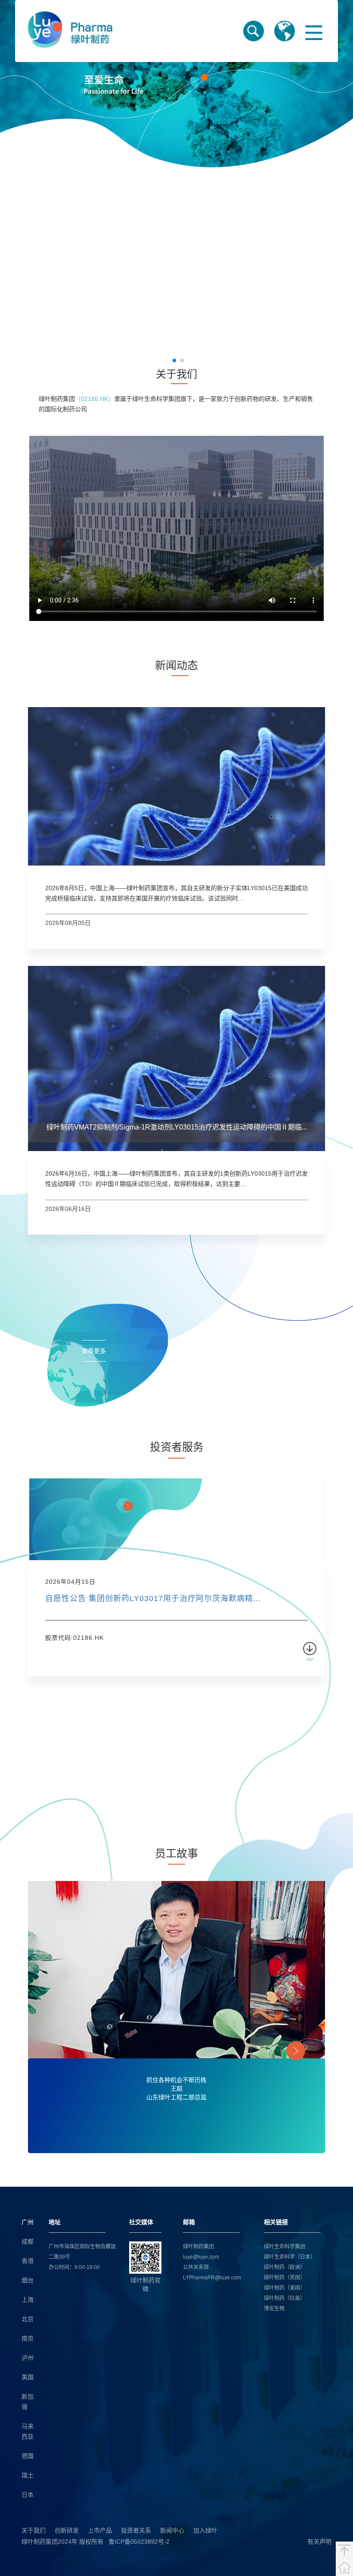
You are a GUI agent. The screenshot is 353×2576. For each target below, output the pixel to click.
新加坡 (28, 2402)
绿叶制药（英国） (285, 2278)
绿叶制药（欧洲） (285, 2267)
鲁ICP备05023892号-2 (139, 2542)
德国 (28, 2456)
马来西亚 (28, 2431)
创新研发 (67, 2530)
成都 (28, 2241)
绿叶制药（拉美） (285, 2298)
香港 (28, 2261)
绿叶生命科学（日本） (290, 2257)
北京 (28, 2319)
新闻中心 (172, 2530)
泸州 (28, 2358)
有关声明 (319, 2542)
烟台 (28, 2280)
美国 (28, 2377)
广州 (28, 2222)
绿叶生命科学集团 (285, 2247)
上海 (28, 2300)
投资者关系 (136, 2530)
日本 (28, 2495)
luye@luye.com (201, 2257)
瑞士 (28, 2475)
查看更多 (94, 1351)
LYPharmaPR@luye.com (212, 2278)
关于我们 (34, 2530)
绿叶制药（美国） (285, 2288)
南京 (28, 2338)
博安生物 (274, 2309)
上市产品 (100, 2530)
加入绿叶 (205, 2530)
